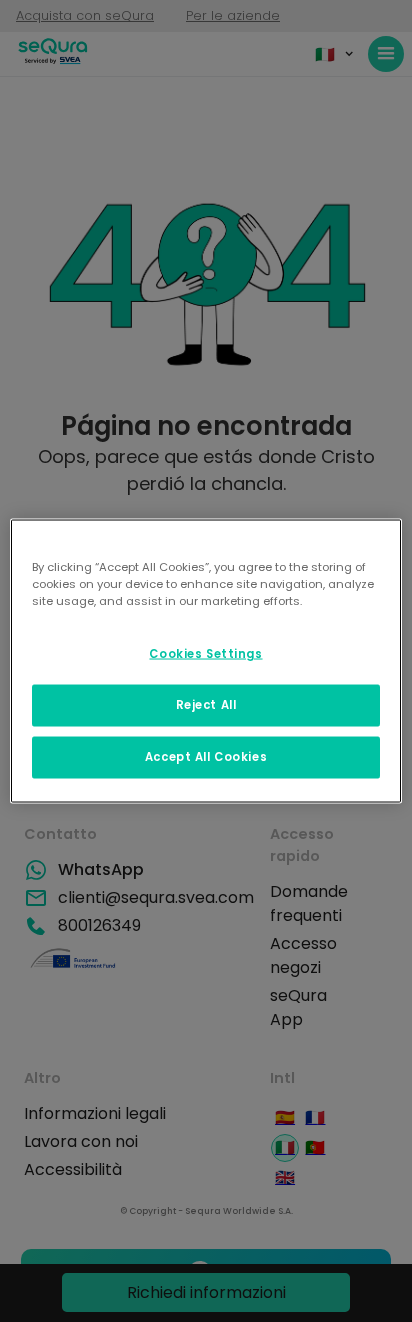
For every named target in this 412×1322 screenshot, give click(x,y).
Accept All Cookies (206, 757)
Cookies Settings (205, 654)
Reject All (206, 705)
